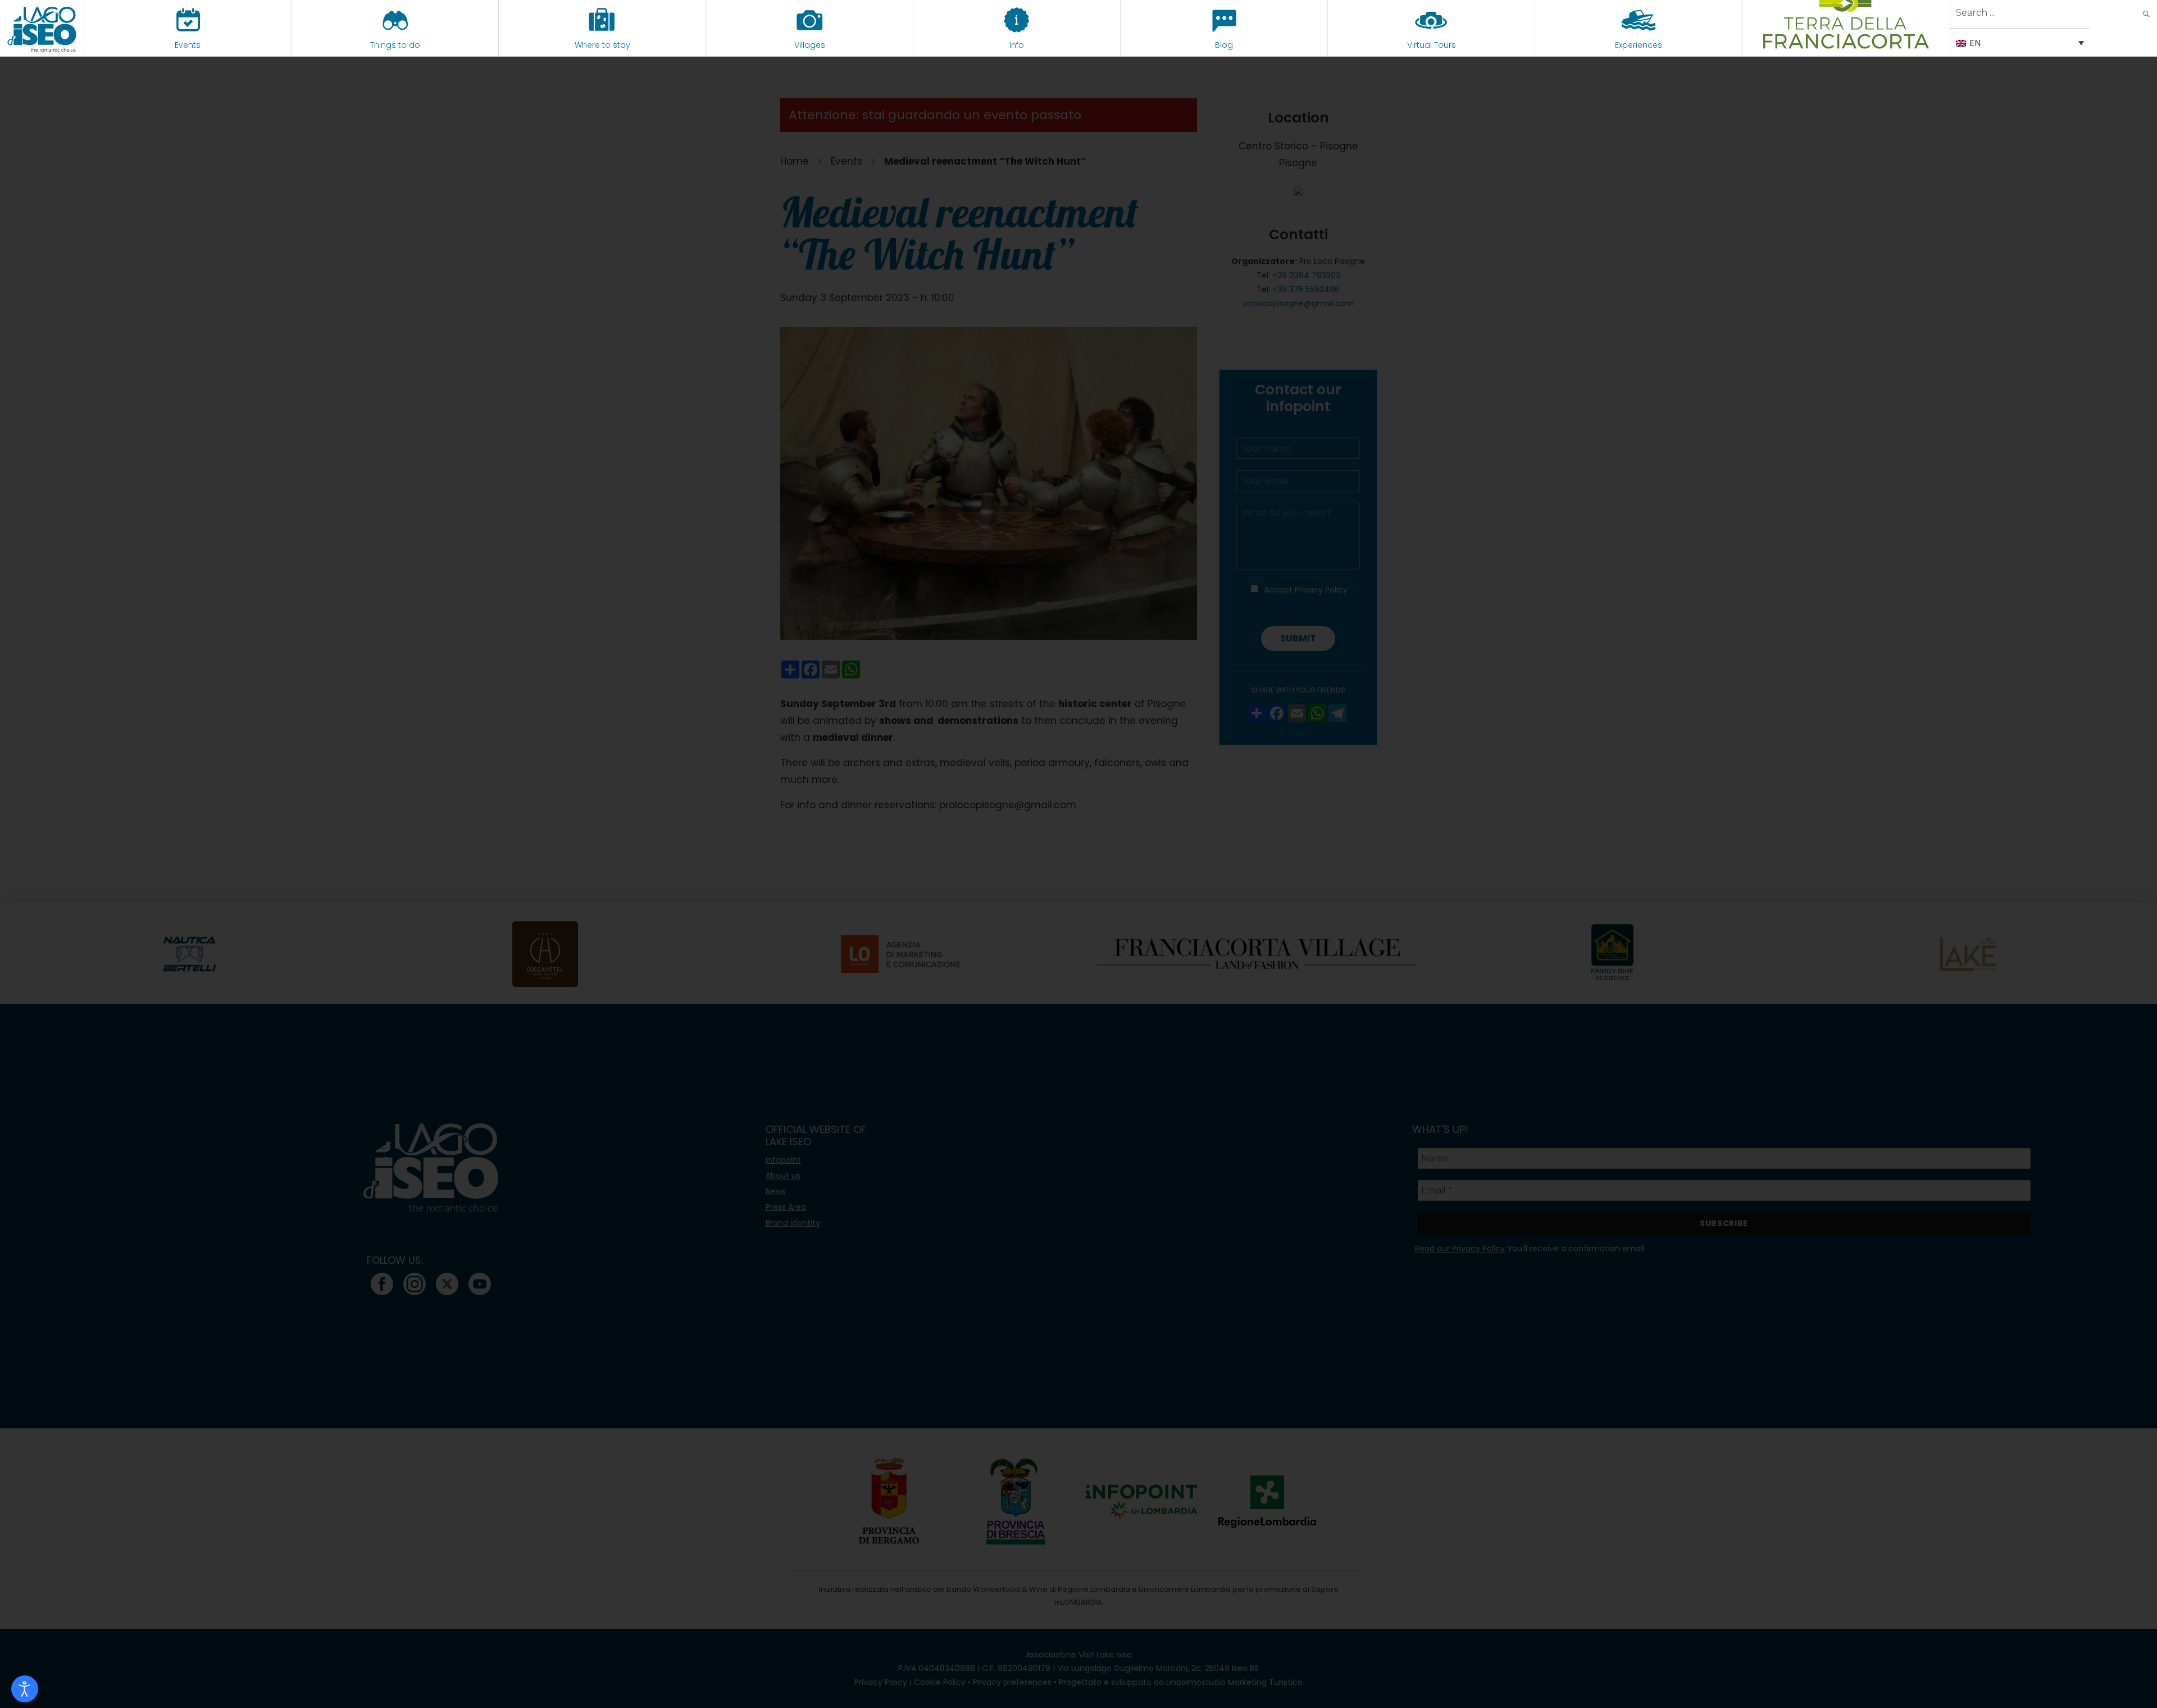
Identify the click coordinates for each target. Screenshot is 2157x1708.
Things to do (395, 45)
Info (1017, 45)
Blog (1224, 45)
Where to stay (602, 45)
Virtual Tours (1432, 45)
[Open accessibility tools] (25, 1689)
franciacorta (1846, 45)
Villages (810, 45)
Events (188, 45)
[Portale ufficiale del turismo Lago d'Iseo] (42, 28)
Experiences (1639, 45)
